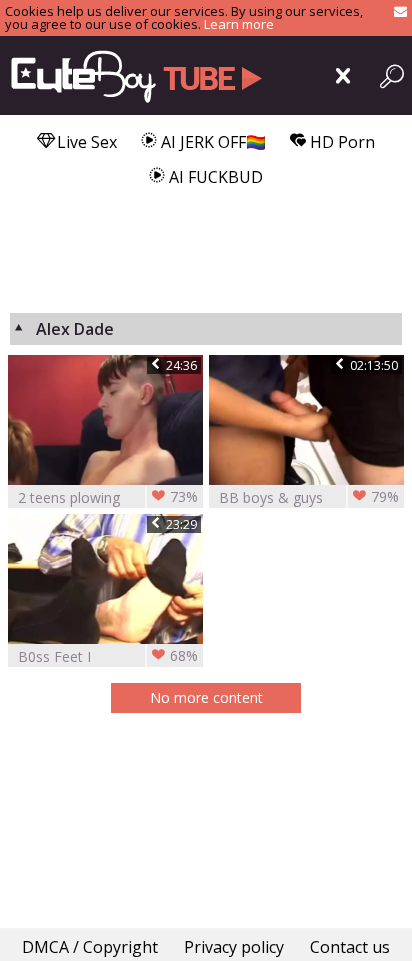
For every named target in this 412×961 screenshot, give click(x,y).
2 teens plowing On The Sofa (108, 497)
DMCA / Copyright (90, 947)
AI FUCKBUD (214, 177)
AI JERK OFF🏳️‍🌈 (211, 142)
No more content (206, 697)
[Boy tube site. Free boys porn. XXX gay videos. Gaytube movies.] (132, 75)
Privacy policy (234, 947)
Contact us (350, 947)
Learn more (239, 24)
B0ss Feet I (108, 656)
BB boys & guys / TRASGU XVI (309, 497)
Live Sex (85, 142)
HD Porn (340, 142)
